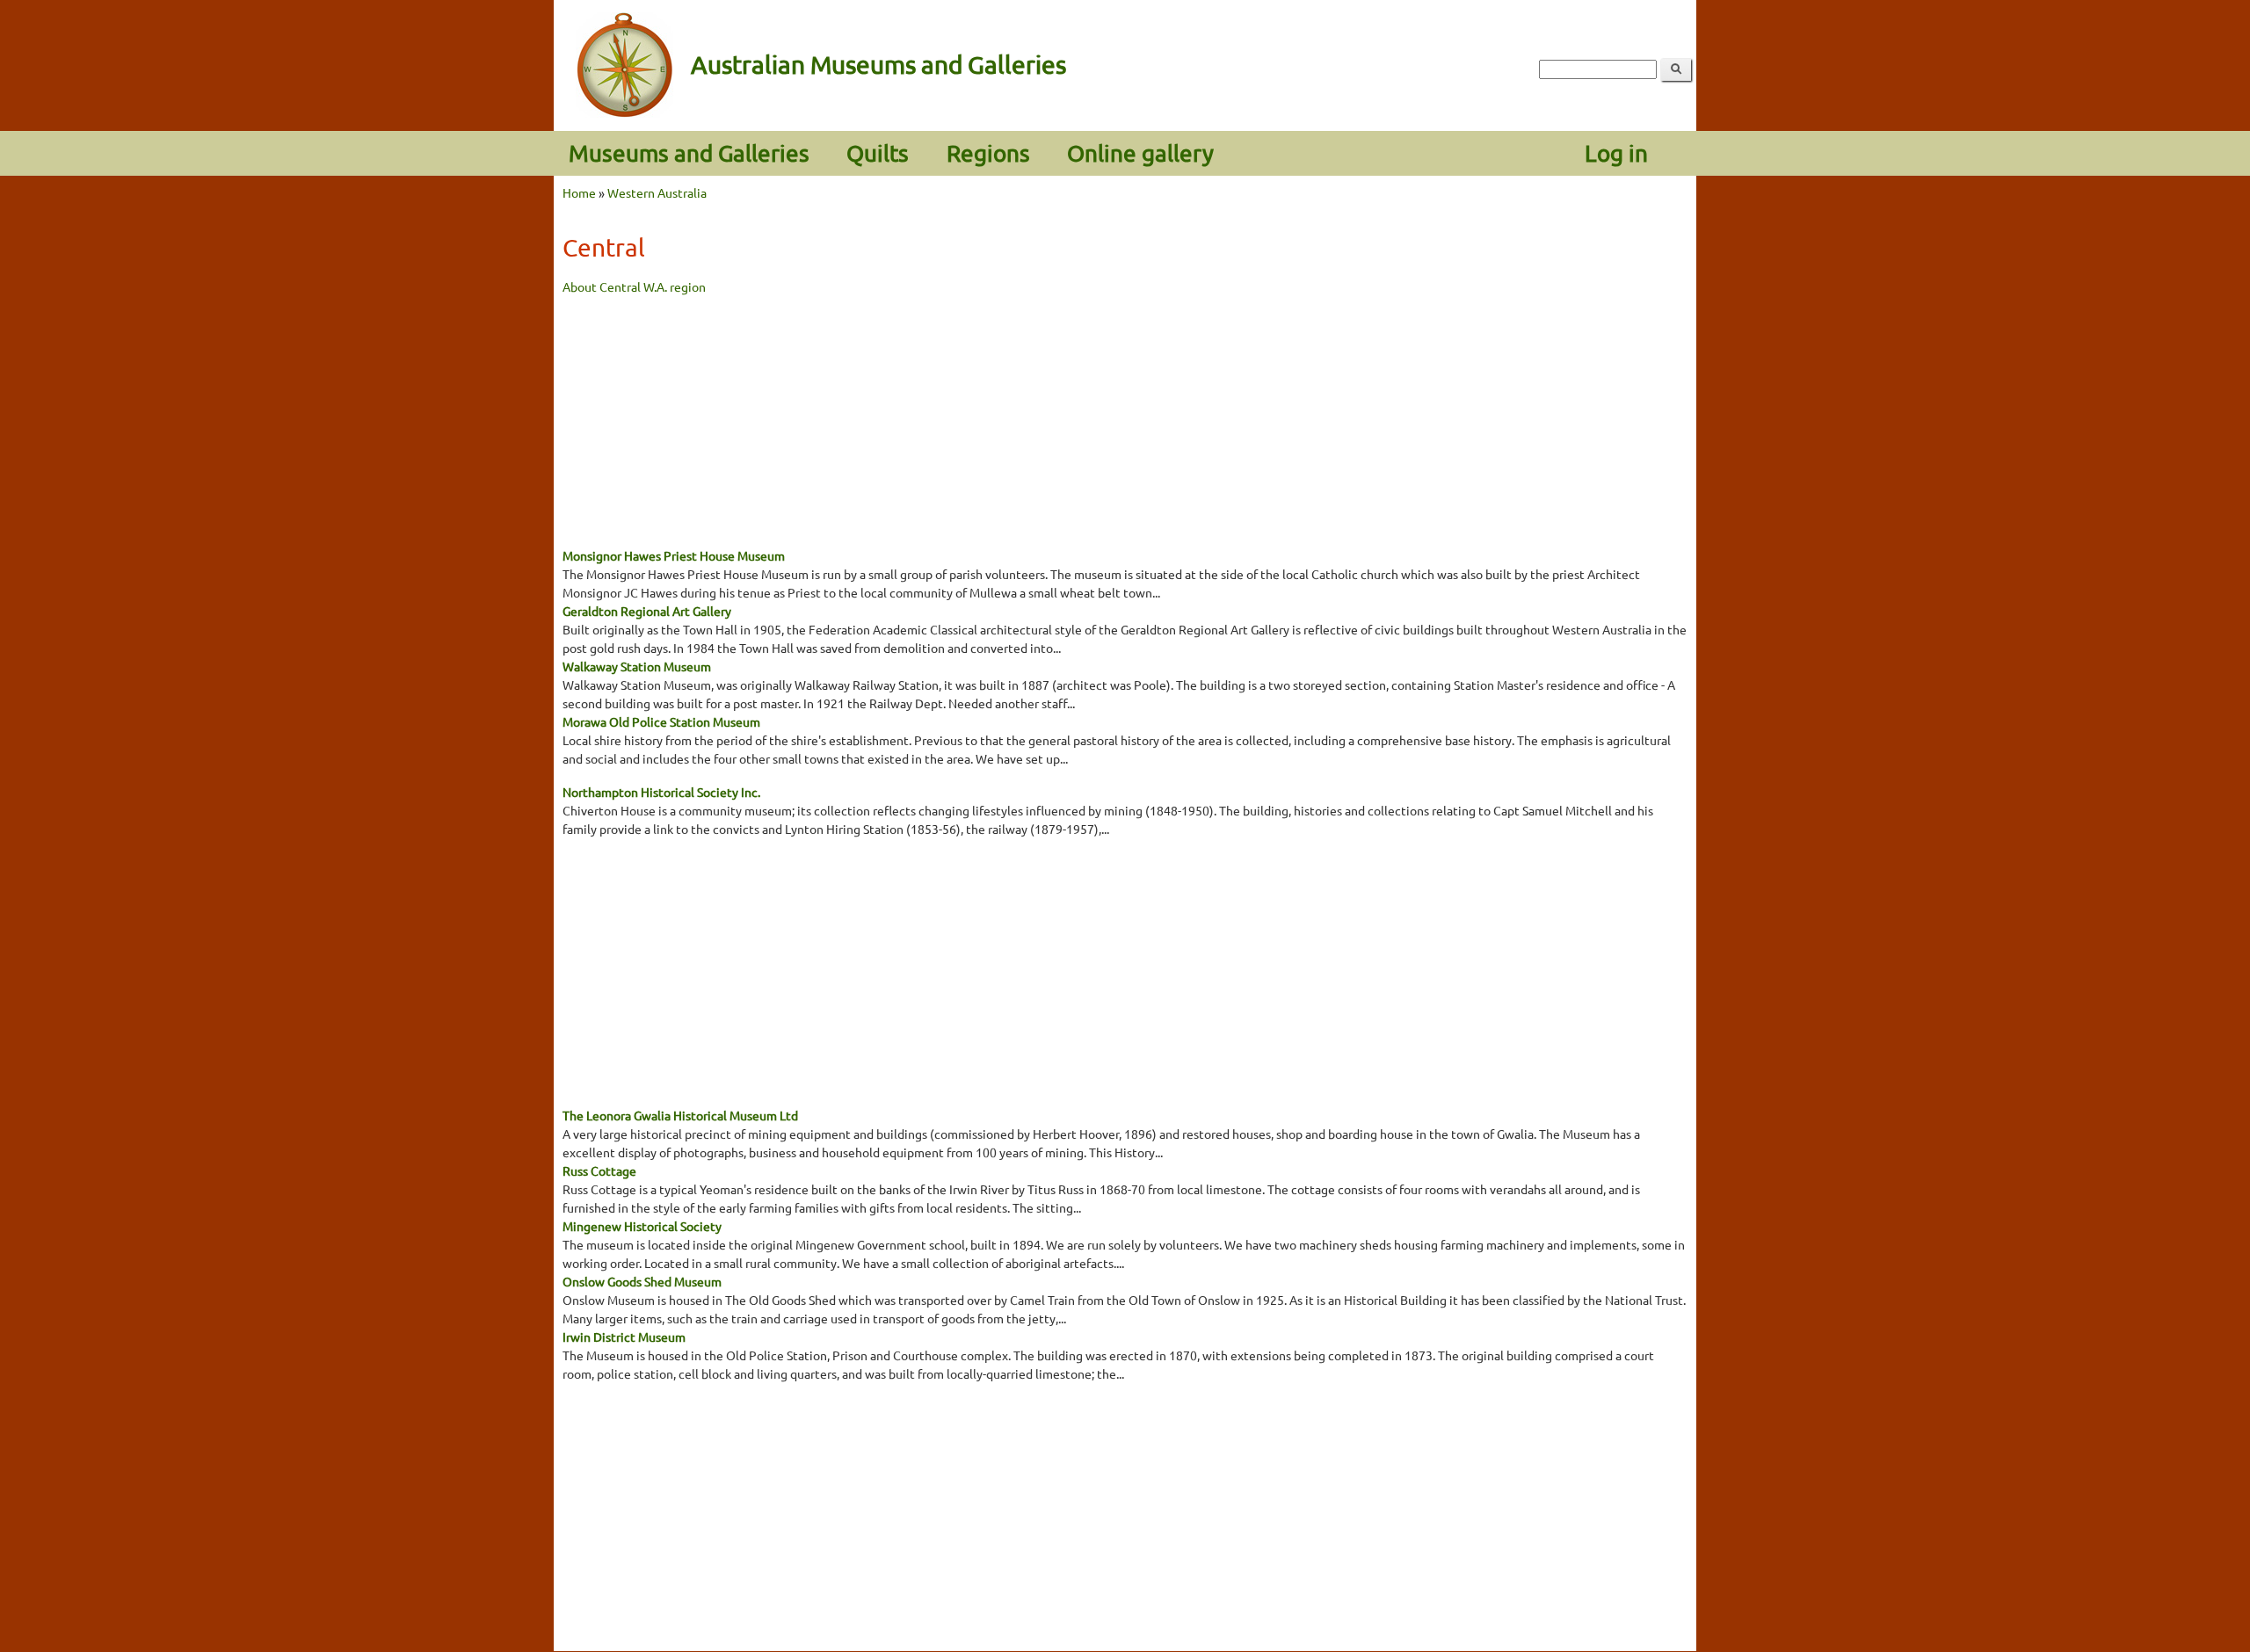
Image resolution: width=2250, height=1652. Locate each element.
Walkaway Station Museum (637, 666)
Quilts (878, 153)
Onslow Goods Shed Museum (642, 1281)
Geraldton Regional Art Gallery (647, 611)
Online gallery (1140, 153)
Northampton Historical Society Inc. (661, 792)
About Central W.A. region (634, 286)
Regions (988, 153)
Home (579, 192)
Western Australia (657, 192)
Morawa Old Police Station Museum (661, 721)
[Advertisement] (1125, 419)
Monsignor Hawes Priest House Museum (674, 555)
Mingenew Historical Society (642, 1226)
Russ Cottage (599, 1170)
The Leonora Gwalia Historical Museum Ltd (680, 1115)
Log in (1616, 153)
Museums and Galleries (689, 153)
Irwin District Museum (624, 1337)
